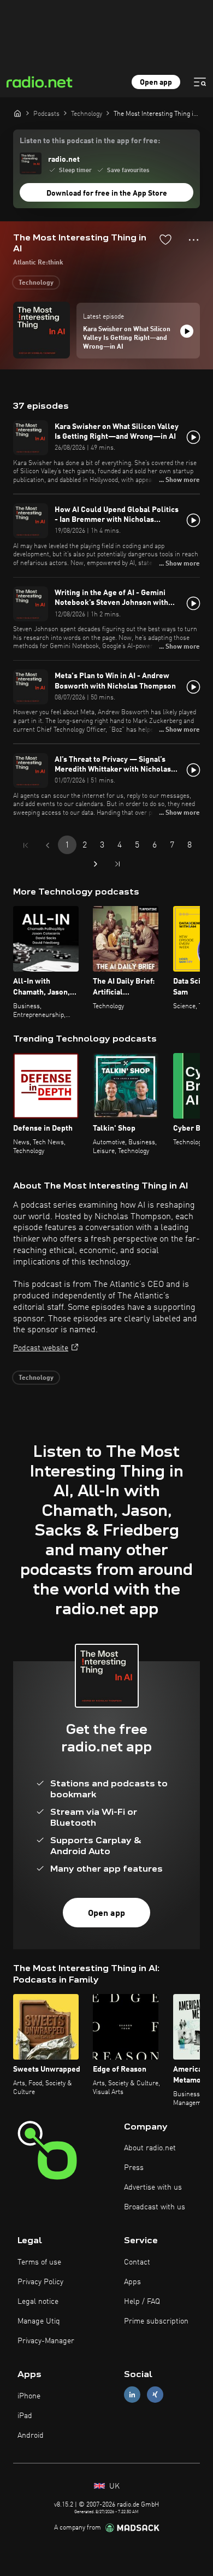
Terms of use (39, 2262)
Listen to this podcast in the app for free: (90, 141)
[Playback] (187, 331)
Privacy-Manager (46, 2341)
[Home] (17, 113)
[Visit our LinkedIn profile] (132, 2395)
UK (113, 2486)
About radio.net (150, 2148)
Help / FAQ (142, 2302)
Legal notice (38, 2302)
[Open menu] (200, 82)
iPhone (29, 2396)
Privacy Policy (40, 2282)
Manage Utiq (39, 2321)
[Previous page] (48, 845)
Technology (36, 283)
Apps (132, 2282)
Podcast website (41, 1348)
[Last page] (117, 864)
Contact (137, 2262)
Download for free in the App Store (107, 193)
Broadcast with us (155, 2207)
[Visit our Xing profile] (155, 2395)
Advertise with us (153, 2187)
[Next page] (96, 864)
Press (134, 2168)
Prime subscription (156, 2321)
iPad (25, 2416)
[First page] (26, 845)
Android (31, 2436)
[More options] (194, 240)
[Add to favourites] (165, 239)
